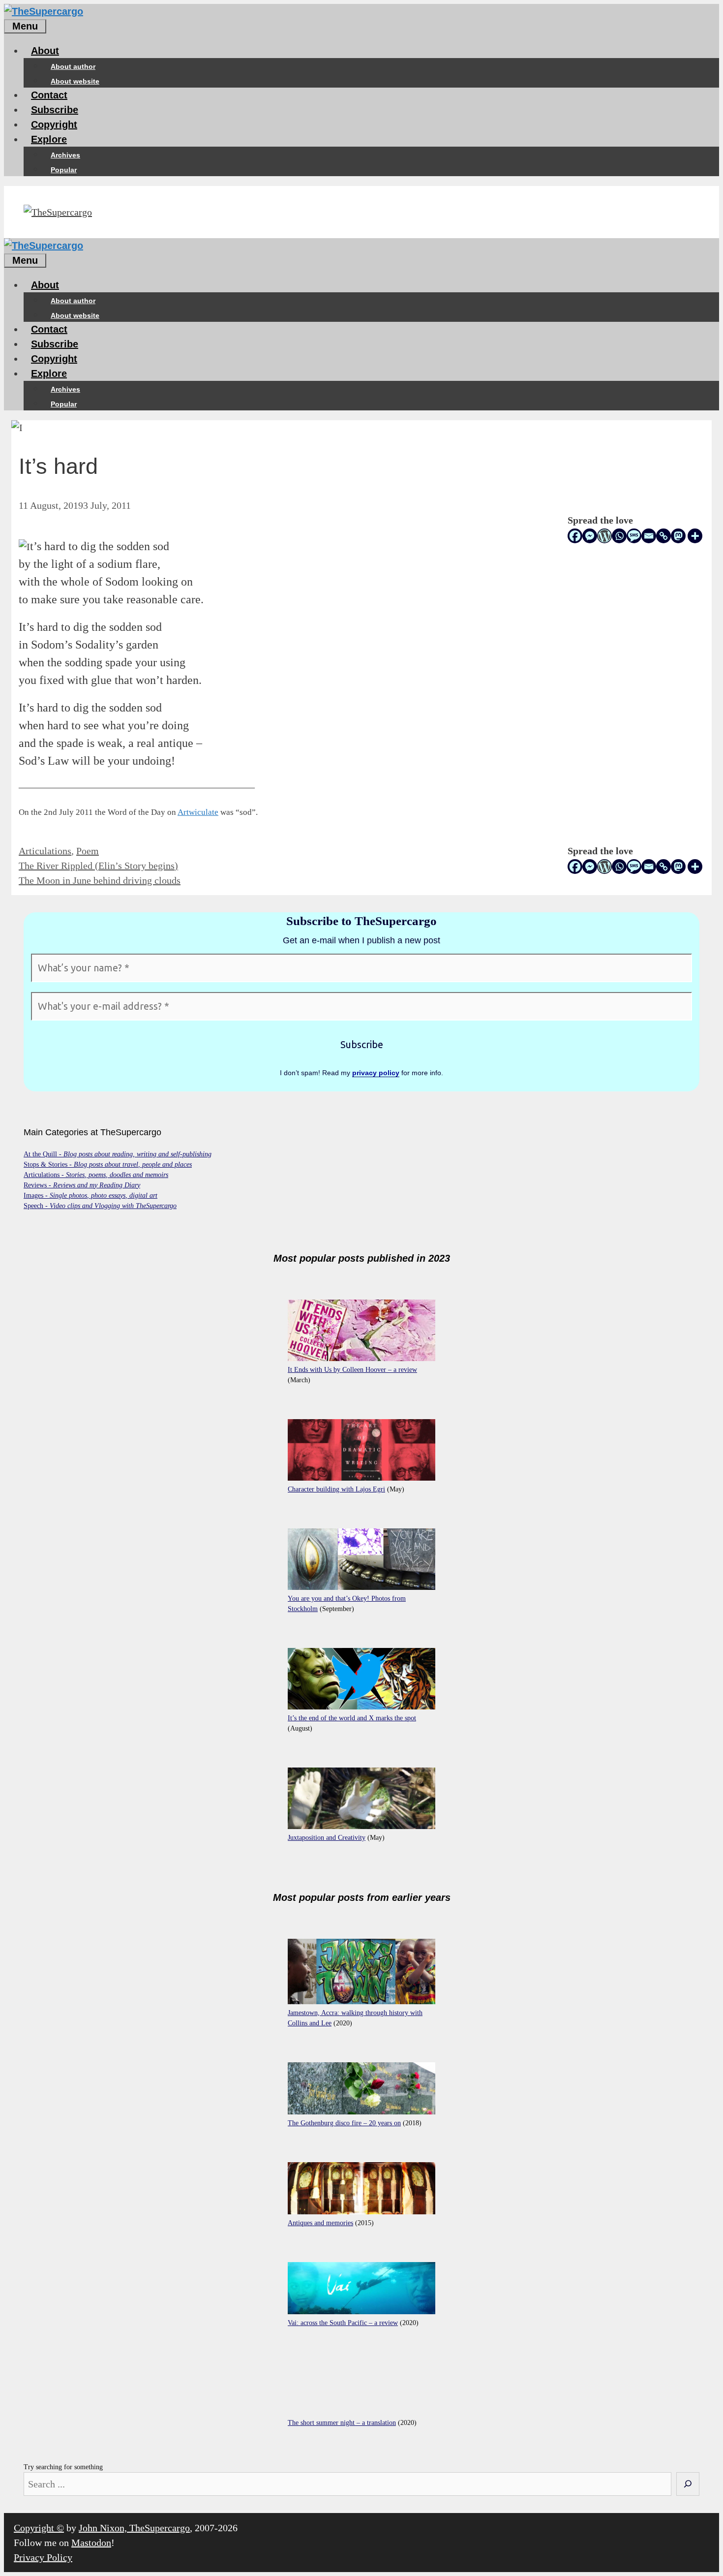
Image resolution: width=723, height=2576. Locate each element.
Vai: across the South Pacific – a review (343, 2323)
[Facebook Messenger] (590, 536)
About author (73, 66)
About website (75, 81)
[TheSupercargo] (44, 11)
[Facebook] (575, 536)
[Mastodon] (678, 536)
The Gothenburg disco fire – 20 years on (344, 2123)
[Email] (649, 536)
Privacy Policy (43, 2557)
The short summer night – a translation (342, 2423)
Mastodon (91, 2543)
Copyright (54, 124)
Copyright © (39, 2528)
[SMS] (634, 536)
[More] (695, 536)
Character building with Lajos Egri (336, 1489)
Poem (88, 851)
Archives (65, 155)
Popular (64, 170)
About (45, 51)
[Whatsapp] (619, 536)
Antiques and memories (320, 2223)
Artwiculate (198, 812)
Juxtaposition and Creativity (327, 1838)
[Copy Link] (663, 536)
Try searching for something (63, 2467)
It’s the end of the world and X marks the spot (352, 1718)
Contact (49, 95)
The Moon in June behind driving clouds (100, 880)
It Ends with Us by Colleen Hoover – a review (352, 1370)
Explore (49, 139)
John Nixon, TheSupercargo (134, 2528)
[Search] (688, 2484)
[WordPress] (604, 536)
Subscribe (55, 110)
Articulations (45, 851)
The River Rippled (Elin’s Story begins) (98, 866)
